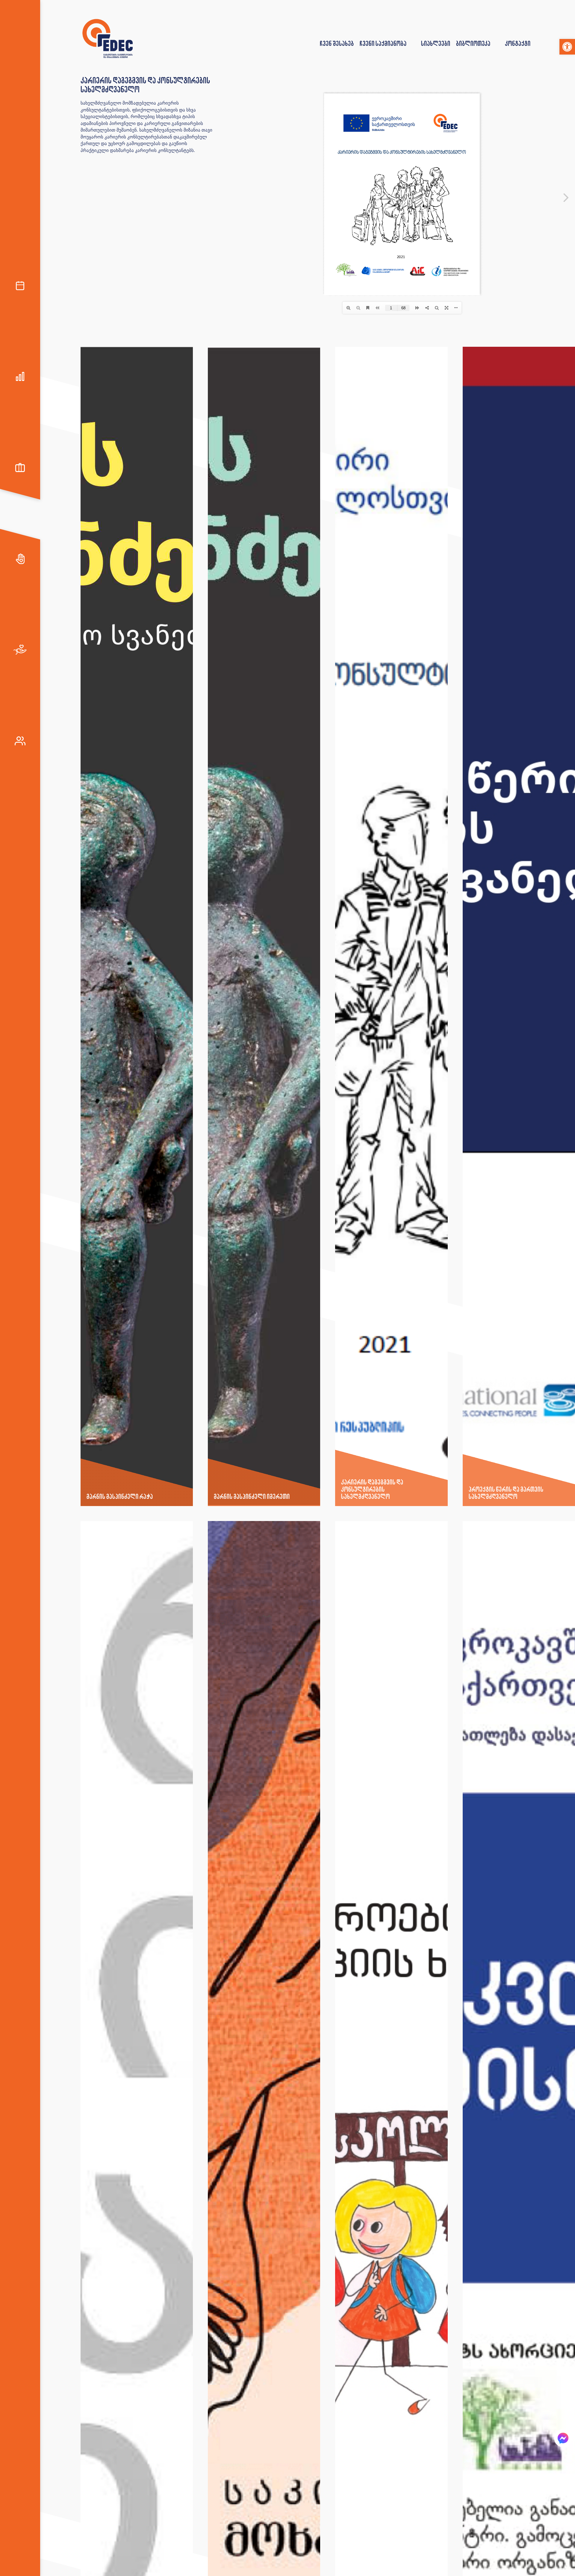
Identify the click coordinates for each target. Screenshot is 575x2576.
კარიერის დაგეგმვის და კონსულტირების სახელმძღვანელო (372, 1489)
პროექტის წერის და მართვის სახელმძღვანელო (506, 1493)
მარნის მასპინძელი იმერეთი (252, 1496)
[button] (567, 47)
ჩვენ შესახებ (337, 43)
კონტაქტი (518, 43)
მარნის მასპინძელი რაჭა (120, 1496)
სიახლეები (436, 43)
